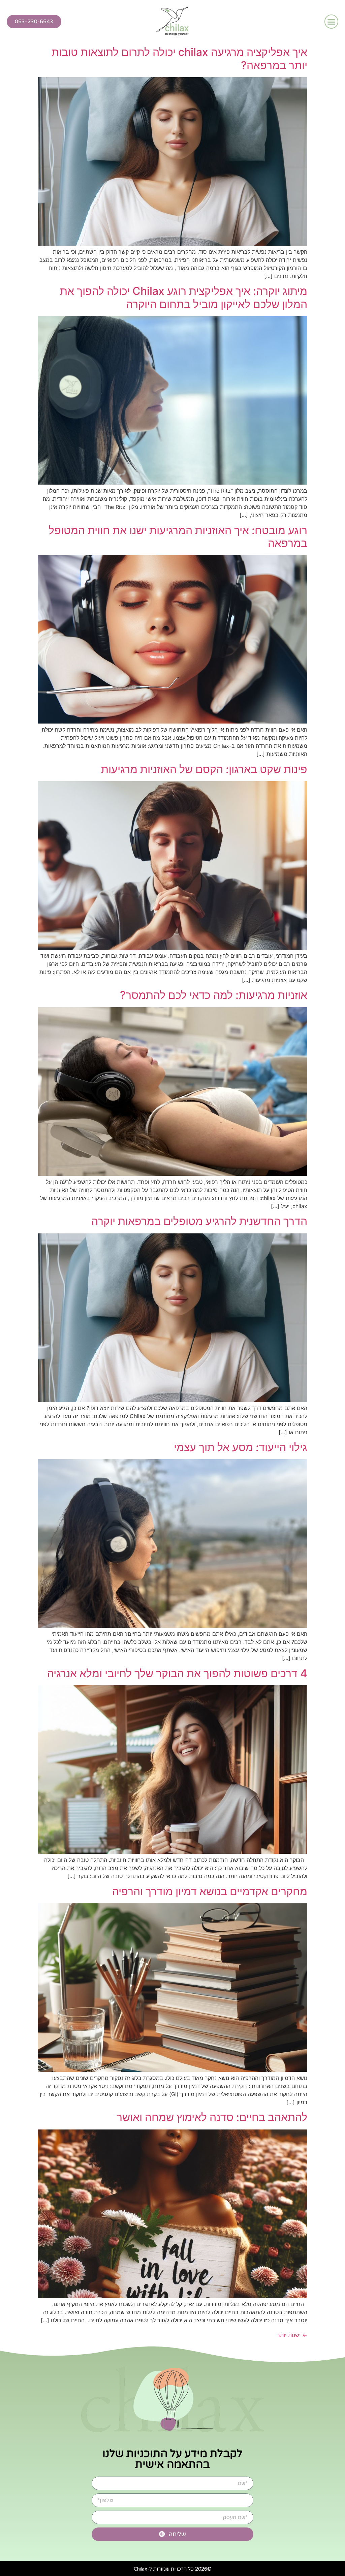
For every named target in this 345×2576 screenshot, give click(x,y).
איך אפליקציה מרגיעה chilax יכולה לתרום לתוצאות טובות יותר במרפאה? (179, 58)
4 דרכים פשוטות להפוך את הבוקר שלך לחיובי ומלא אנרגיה (177, 1673)
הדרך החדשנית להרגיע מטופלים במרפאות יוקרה (199, 1221)
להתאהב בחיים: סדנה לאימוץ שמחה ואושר (212, 2117)
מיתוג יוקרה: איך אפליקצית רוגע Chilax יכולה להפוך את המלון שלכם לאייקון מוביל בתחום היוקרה (184, 297)
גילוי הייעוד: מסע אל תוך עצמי (241, 1447)
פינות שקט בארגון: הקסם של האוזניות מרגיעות (204, 769)
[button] (332, 22)
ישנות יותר (292, 2335)
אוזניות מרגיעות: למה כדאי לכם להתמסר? (214, 995)
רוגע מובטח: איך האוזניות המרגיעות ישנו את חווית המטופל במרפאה (178, 537)
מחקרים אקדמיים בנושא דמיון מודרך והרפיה (210, 1891)
